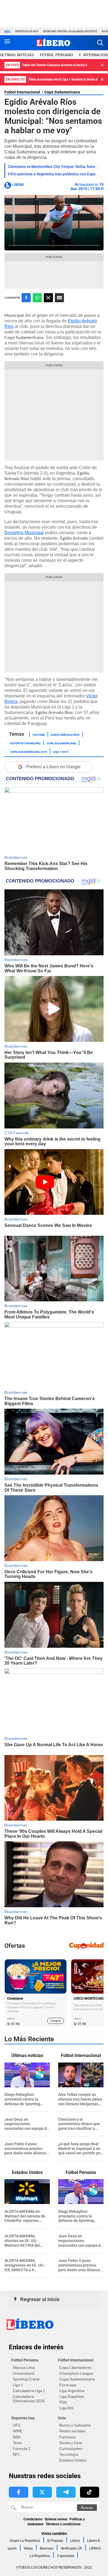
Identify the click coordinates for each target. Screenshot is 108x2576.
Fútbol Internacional (22, 92)
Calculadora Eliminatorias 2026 (29, 2399)
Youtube (39, 734)
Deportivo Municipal (24, 533)
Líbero (18, 185)
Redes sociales (72, 2431)
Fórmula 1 (22, 2449)
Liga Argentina (72, 2391)
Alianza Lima (24, 2368)
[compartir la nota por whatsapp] (37, 298)
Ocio (62, 2418)
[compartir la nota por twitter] (48, 298)
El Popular (55, 2541)
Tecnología (69, 2454)
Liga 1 (18, 2385)
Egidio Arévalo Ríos (65, 734)
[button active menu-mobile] (7, 43)
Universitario (24, 2373)
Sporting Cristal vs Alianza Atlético (70, 31)
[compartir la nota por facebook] (26, 298)
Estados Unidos (73, 2460)
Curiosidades (71, 2449)
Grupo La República (25, 2541)
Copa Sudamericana (62, 92)
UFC (17, 2425)
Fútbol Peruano (56, 55)
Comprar (56, 2021)
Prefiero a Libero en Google (53, 767)
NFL (16, 2454)
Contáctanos (33, 2519)
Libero (75, 2541)
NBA (17, 2437)
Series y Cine (71, 2443)
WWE (18, 2431)
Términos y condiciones (63, 2524)
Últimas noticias (17, 55)
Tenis (17, 2443)
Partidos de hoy (27, 31)
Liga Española (72, 2396)
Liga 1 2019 (61, 751)
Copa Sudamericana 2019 (29, 751)
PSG (63, 2402)
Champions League (76, 2373)
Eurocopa (68, 2385)
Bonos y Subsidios (75, 2425)
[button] (100, 43)
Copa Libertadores (75, 2368)
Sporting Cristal (26, 2379)
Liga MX (66, 2408)
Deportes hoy (23, 2418)
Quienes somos (56, 2519)
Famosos (67, 2437)
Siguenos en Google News (59, 298)
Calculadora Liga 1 (29, 2391)
